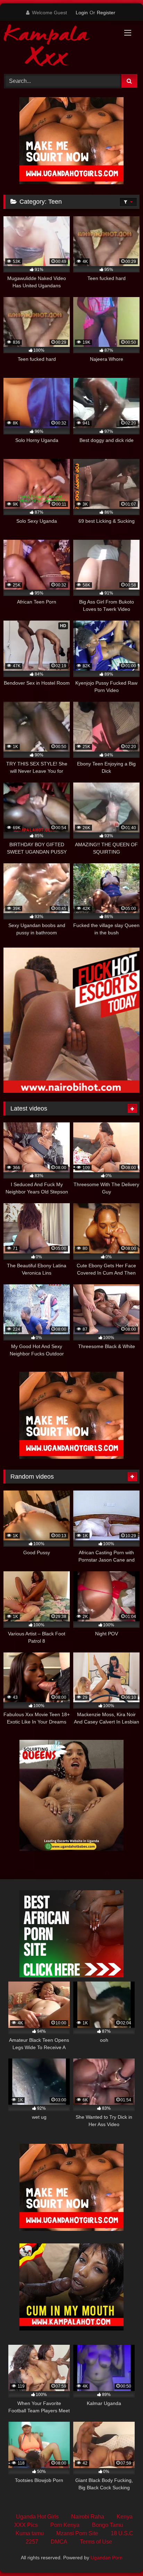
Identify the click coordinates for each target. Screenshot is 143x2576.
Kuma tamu (30, 2533)
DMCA (59, 2542)
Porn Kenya (65, 2525)
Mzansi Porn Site (77, 2533)
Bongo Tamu (108, 2525)
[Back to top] (121, 2555)
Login (82, 13)
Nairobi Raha (88, 2517)
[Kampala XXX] (59, 46)
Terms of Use (96, 2542)
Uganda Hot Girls (37, 2517)
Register (106, 13)
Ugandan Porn (107, 2558)
